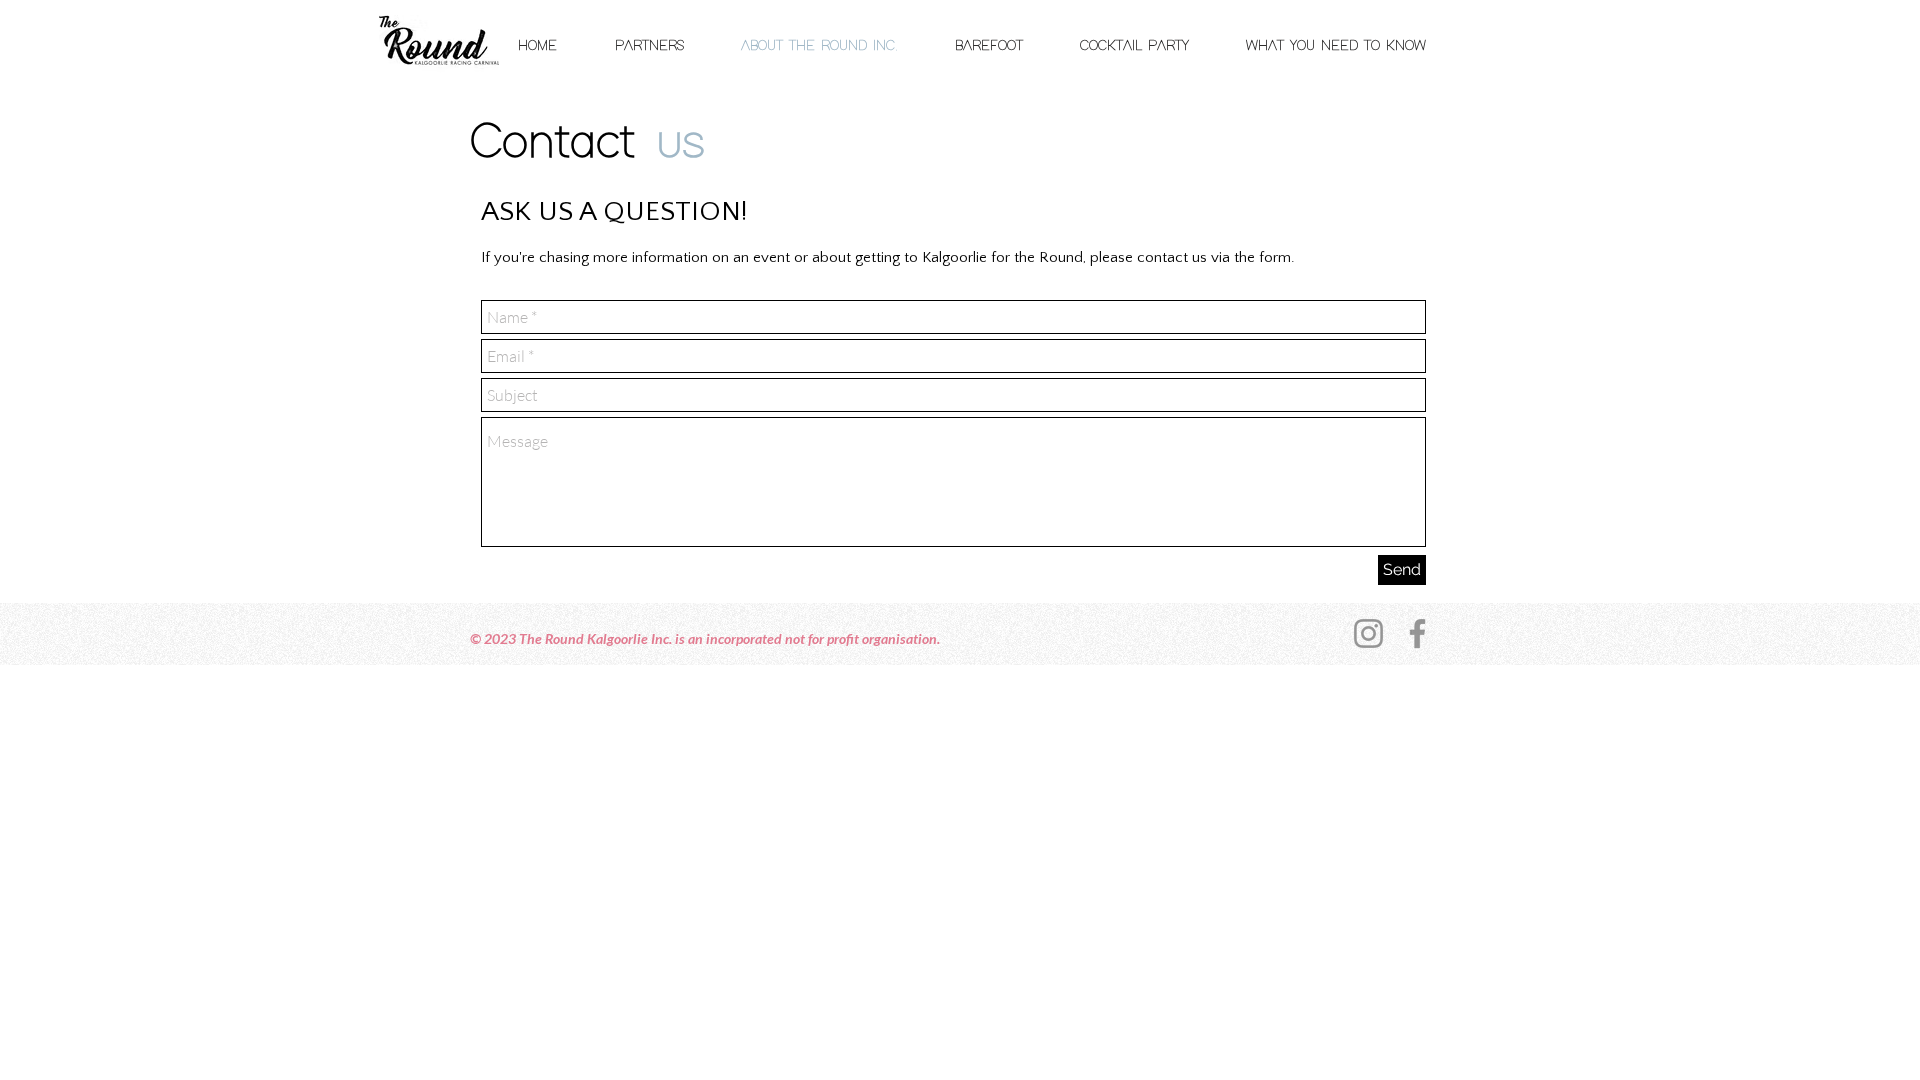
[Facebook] (1417, 633)
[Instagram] (1368, 633)
